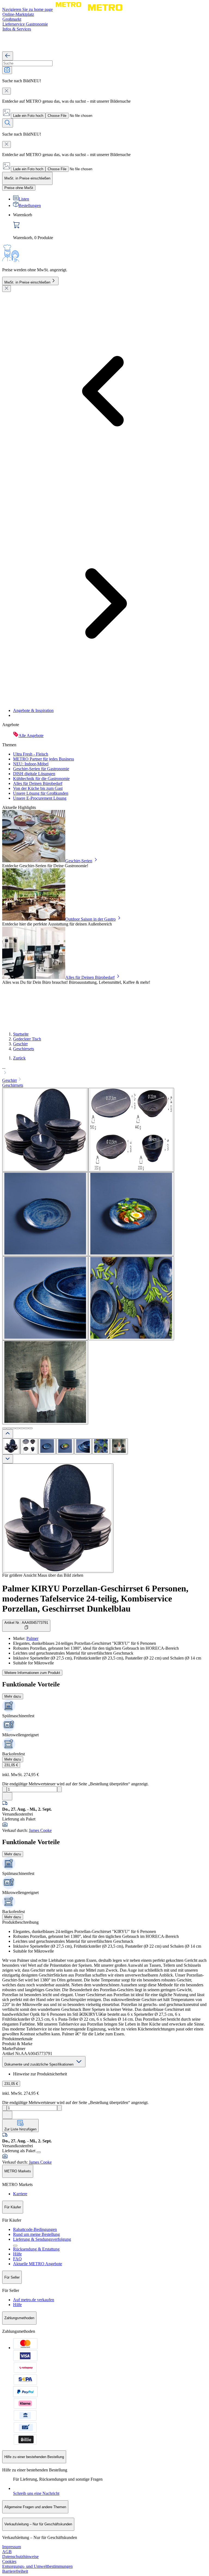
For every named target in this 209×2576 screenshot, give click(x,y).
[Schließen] (7, 289)
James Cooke (40, 1830)
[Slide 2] (9, 1428)
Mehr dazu (13, 1696)
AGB (7, 2552)
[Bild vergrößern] (58, 1518)
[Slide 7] (30, 1428)
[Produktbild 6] (101, 1446)
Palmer (32, 1638)
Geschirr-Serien (79, 861)
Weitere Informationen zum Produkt (32, 1673)
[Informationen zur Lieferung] (39, 2152)
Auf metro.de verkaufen (34, 2300)
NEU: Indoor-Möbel (31, 764)
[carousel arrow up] (8, 1434)
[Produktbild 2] (29, 1446)
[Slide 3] (13, 1428)
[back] (8, 56)
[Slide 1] (4, 1428)
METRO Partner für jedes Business (44, 759)
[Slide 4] (17, 1428)
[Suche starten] (8, 123)
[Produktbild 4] (65, 1446)
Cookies (9, 2561)
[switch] (19, 188)
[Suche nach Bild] (7, 70)
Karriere (20, 2194)
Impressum (12, 2547)
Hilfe (17, 2254)
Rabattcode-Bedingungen (35, 2229)
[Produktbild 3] (47, 1446)
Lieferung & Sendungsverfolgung (42, 2239)
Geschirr (20, 1044)
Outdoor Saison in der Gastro (90, 919)
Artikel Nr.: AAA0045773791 (26, 1623)
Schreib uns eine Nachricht (36, 2493)
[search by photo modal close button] (7, 91)
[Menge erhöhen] (59, 1789)
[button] (104, 1071)
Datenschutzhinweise (20, 2557)
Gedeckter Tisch (27, 1039)
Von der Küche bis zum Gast (38, 788)
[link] (110, 226)
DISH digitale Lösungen (34, 774)
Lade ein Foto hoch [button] (28, 116)
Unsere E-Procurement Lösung (40, 798)
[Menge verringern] (4, 1789)
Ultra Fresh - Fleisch (31, 754)
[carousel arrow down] (8, 1459)
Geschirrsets (24, 1049)
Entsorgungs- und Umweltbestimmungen (37, 2566)
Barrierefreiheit (15, 2571)
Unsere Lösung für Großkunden (41, 793)
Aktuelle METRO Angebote (38, 2264)
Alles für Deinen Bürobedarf (38, 783)
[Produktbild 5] (83, 1446)
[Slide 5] (22, 1428)
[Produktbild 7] (119, 1446)
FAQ (17, 2259)
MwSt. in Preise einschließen (27, 282)
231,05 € (11, 1765)
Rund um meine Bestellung (36, 2234)
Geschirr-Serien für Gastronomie (41, 769)
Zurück (19, 1058)
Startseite (21, 1034)
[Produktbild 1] (11, 1446)
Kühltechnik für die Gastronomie (41, 779)
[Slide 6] (26, 1428)
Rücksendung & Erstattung (36, 2249)
